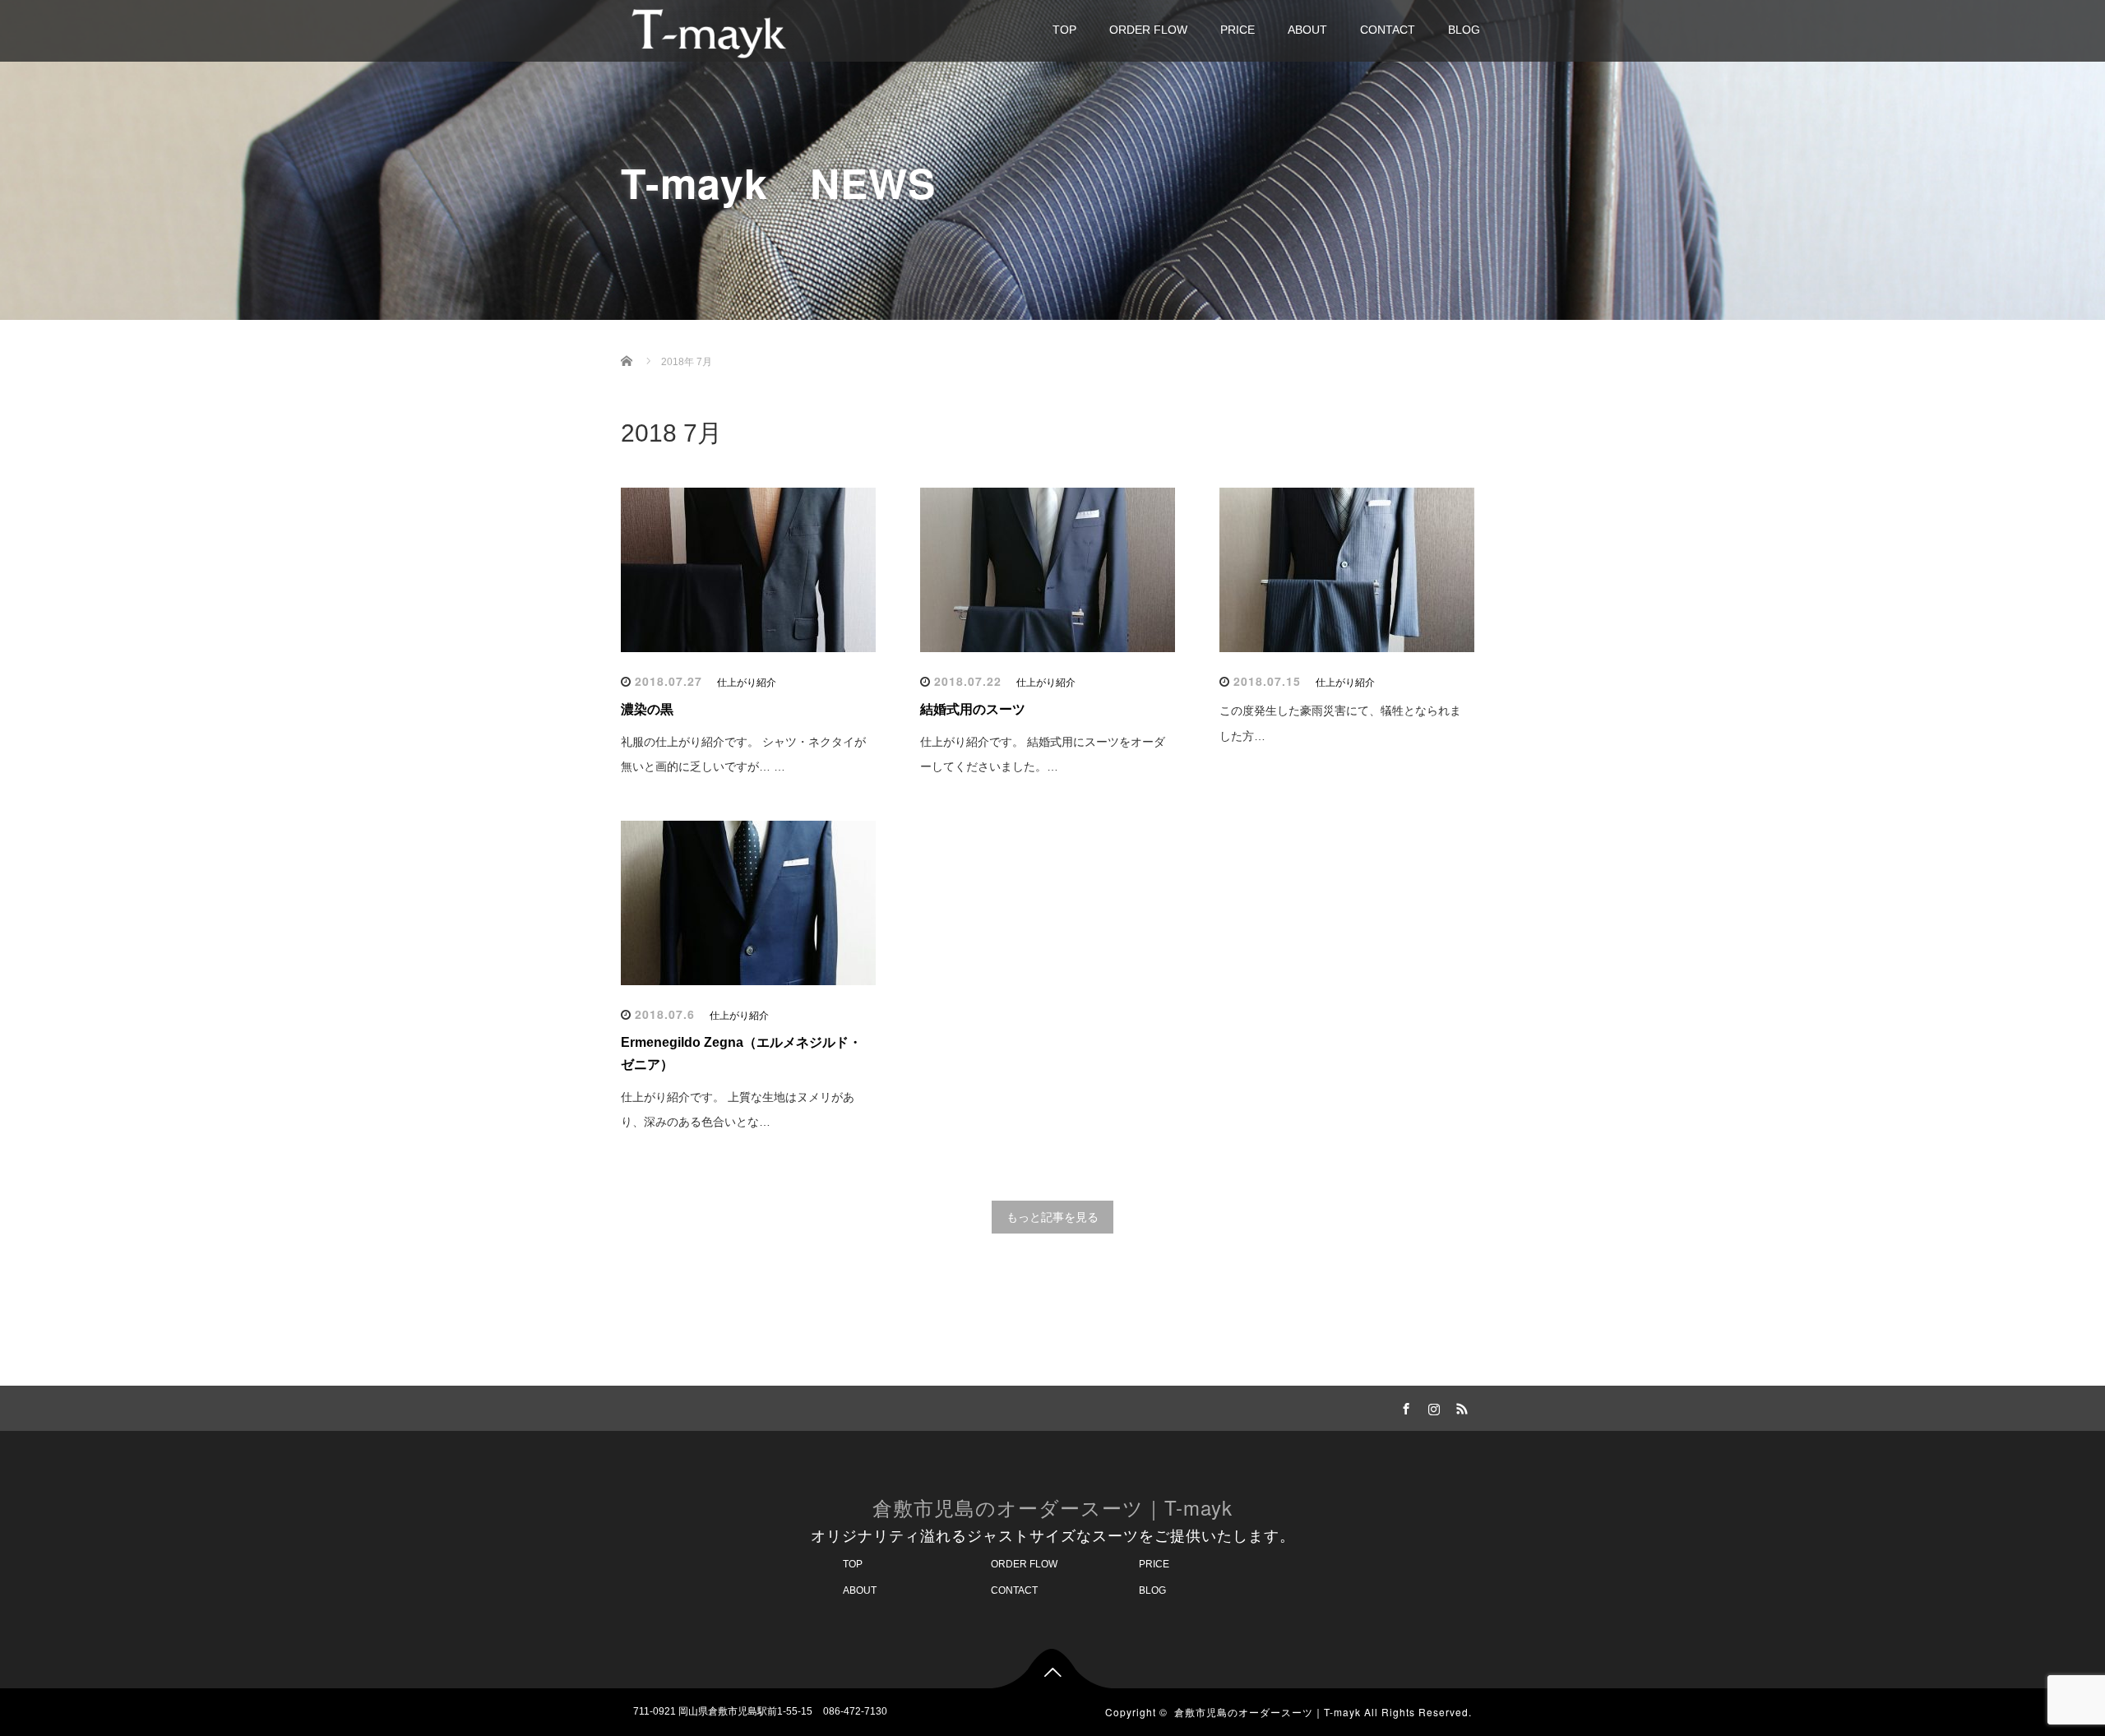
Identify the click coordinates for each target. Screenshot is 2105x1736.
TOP (1064, 30)
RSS (1460, 1406)
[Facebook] (1404, 1406)
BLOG (1464, 30)
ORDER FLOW (1148, 30)
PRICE (1238, 30)
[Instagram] (1432, 1406)
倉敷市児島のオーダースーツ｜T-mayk (1052, 1507)
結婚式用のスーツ (973, 709)
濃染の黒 (647, 709)
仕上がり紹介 (747, 683)
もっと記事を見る (1052, 1217)
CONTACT (1388, 30)
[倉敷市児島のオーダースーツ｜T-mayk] (709, 30)
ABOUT (1307, 30)
